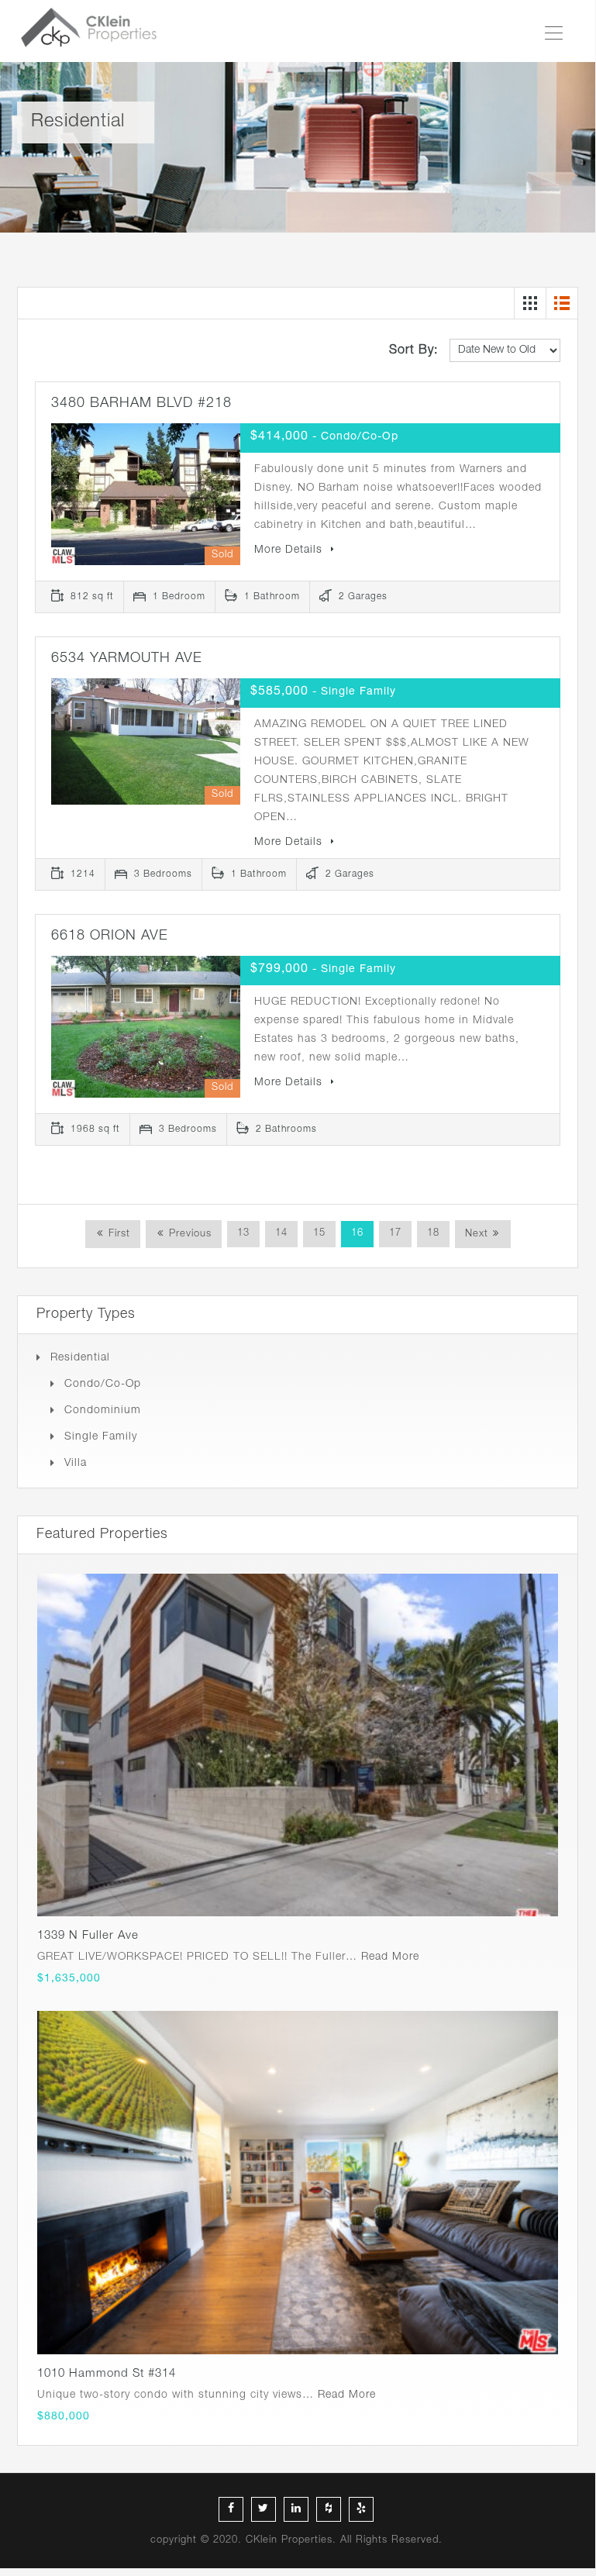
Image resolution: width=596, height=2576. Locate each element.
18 (433, 1234)
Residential (80, 1358)
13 (243, 1234)
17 (395, 1234)
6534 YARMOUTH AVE (127, 659)
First (117, 1235)
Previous (188, 1235)
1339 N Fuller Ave (88, 1936)
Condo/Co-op (103, 1385)
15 (319, 1234)
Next (477, 1235)
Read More (390, 1957)
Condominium (103, 1411)
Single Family (101, 1437)
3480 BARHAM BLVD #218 (141, 404)
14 (281, 1234)
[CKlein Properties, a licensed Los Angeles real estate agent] (95, 31)
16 (357, 1234)
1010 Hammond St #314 (107, 2374)
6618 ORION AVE (110, 936)
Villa (76, 1464)
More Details (290, 550)
